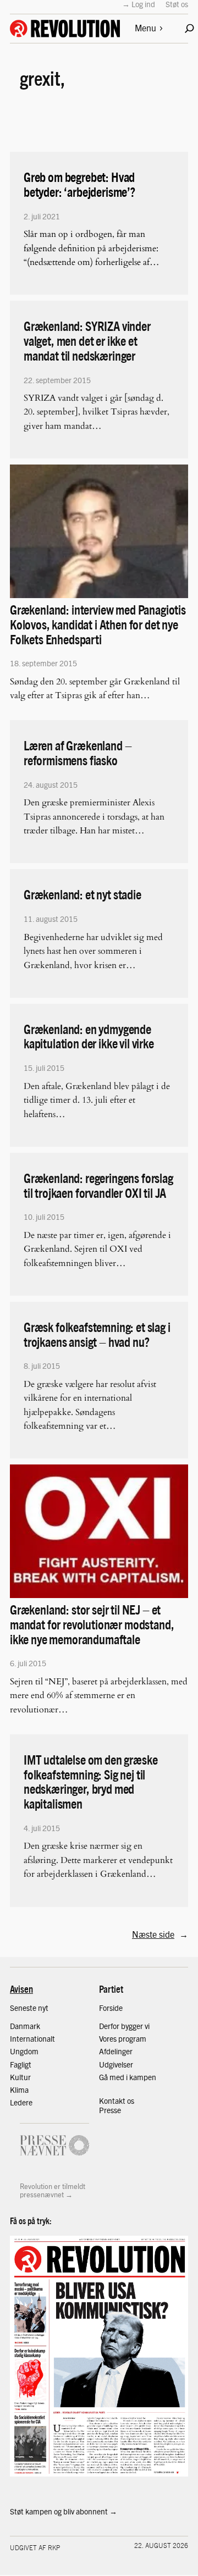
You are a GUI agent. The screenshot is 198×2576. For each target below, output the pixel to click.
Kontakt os (117, 2100)
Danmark (25, 2026)
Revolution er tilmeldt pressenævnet (53, 2190)
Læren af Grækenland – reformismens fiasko (78, 753)
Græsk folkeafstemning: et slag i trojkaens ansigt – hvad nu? (97, 1334)
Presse (110, 2110)
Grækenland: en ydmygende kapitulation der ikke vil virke (89, 1036)
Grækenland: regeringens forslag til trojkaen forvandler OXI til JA (98, 1185)
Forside (111, 2008)
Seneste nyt (29, 2008)
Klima (19, 2089)
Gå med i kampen (128, 2077)
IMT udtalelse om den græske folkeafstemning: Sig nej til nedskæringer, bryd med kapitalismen (90, 1781)
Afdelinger (116, 2051)
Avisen (21, 1989)
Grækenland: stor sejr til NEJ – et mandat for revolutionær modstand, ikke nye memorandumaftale (92, 1624)
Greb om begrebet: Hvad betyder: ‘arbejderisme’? (79, 184)
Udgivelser (116, 2064)
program (132, 2038)
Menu (145, 28)
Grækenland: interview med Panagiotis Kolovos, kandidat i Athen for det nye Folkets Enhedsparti (98, 624)
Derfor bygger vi (124, 2026)
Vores (109, 2038)
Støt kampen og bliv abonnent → (64, 2511)
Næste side (160, 1934)
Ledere (21, 2102)
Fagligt (21, 2064)
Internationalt (32, 2038)
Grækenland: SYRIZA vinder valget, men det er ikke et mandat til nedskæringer (87, 340)
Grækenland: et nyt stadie (82, 894)
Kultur (20, 2077)
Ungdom (24, 2051)
